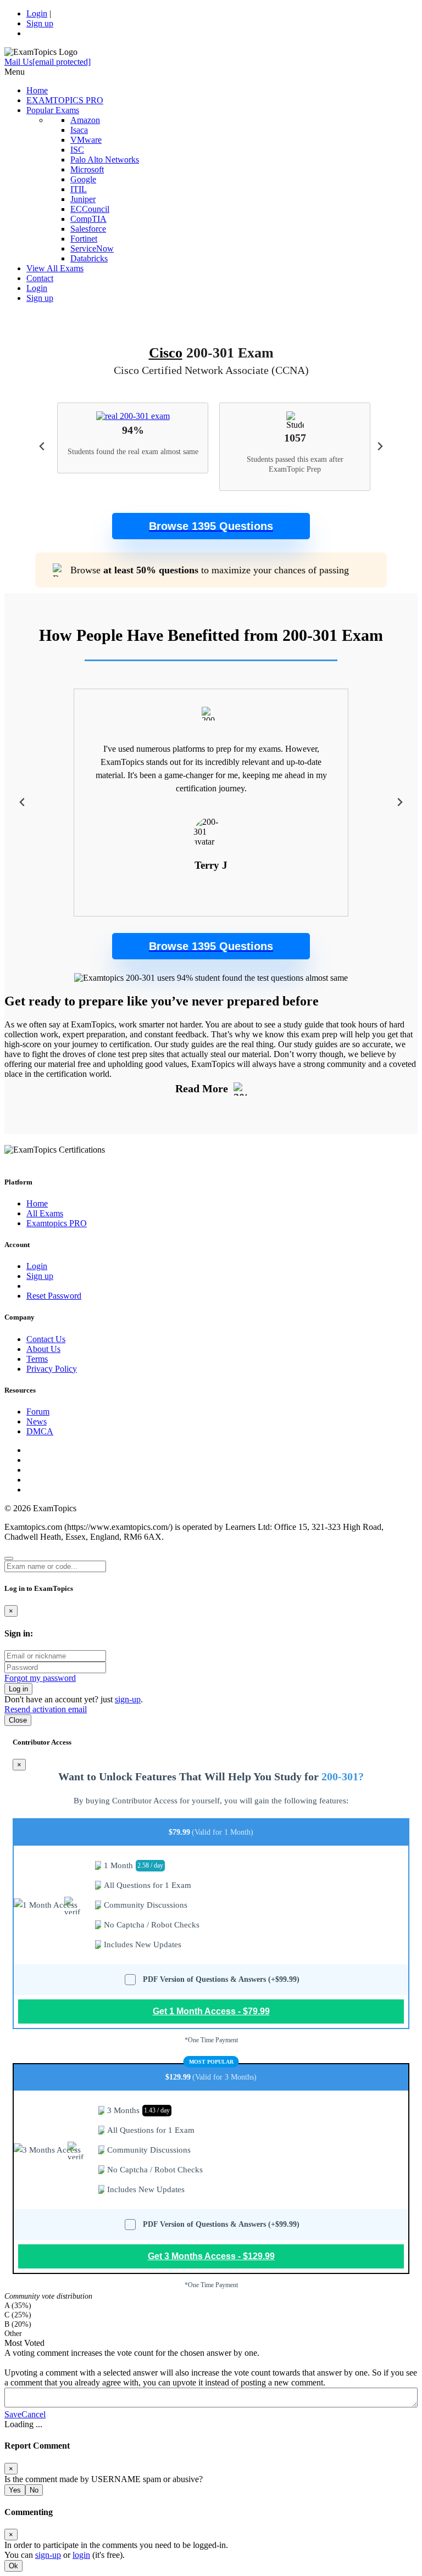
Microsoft (87, 169)
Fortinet (84, 239)
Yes (15, 2490)
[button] (211, 526)
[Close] (9, 1558)
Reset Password (54, 1296)
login (81, 2555)
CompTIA (88, 219)
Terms (37, 1359)
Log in (18, 1689)
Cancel (34, 2414)
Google (83, 179)
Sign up (40, 23)
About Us (43, 1349)
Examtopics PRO (57, 1223)
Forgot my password (40, 1678)
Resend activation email (46, 1709)
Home (37, 90)
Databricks (89, 258)
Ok (13, 2566)
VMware (86, 140)
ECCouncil (90, 209)
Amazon (85, 120)
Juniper (83, 199)
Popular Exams (53, 110)
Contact (40, 278)
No (34, 2490)
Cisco (166, 353)
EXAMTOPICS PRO (65, 100)
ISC (77, 150)
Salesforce (88, 229)
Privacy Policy (52, 1369)
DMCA (40, 1431)
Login (37, 13)
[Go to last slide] (43, 447)
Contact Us (46, 1339)
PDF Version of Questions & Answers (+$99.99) (221, 1979)
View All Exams (55, 268)
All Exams (45, 1213)
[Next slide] (379, 447)
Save (13, 2414)
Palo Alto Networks (105, 160)
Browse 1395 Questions (211, 526)
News (37, 1421)
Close (18, 1720)
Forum (38, 1412)
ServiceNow (92, 248)
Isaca (79, 130)
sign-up (128, 1699)
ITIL (79, 189)
